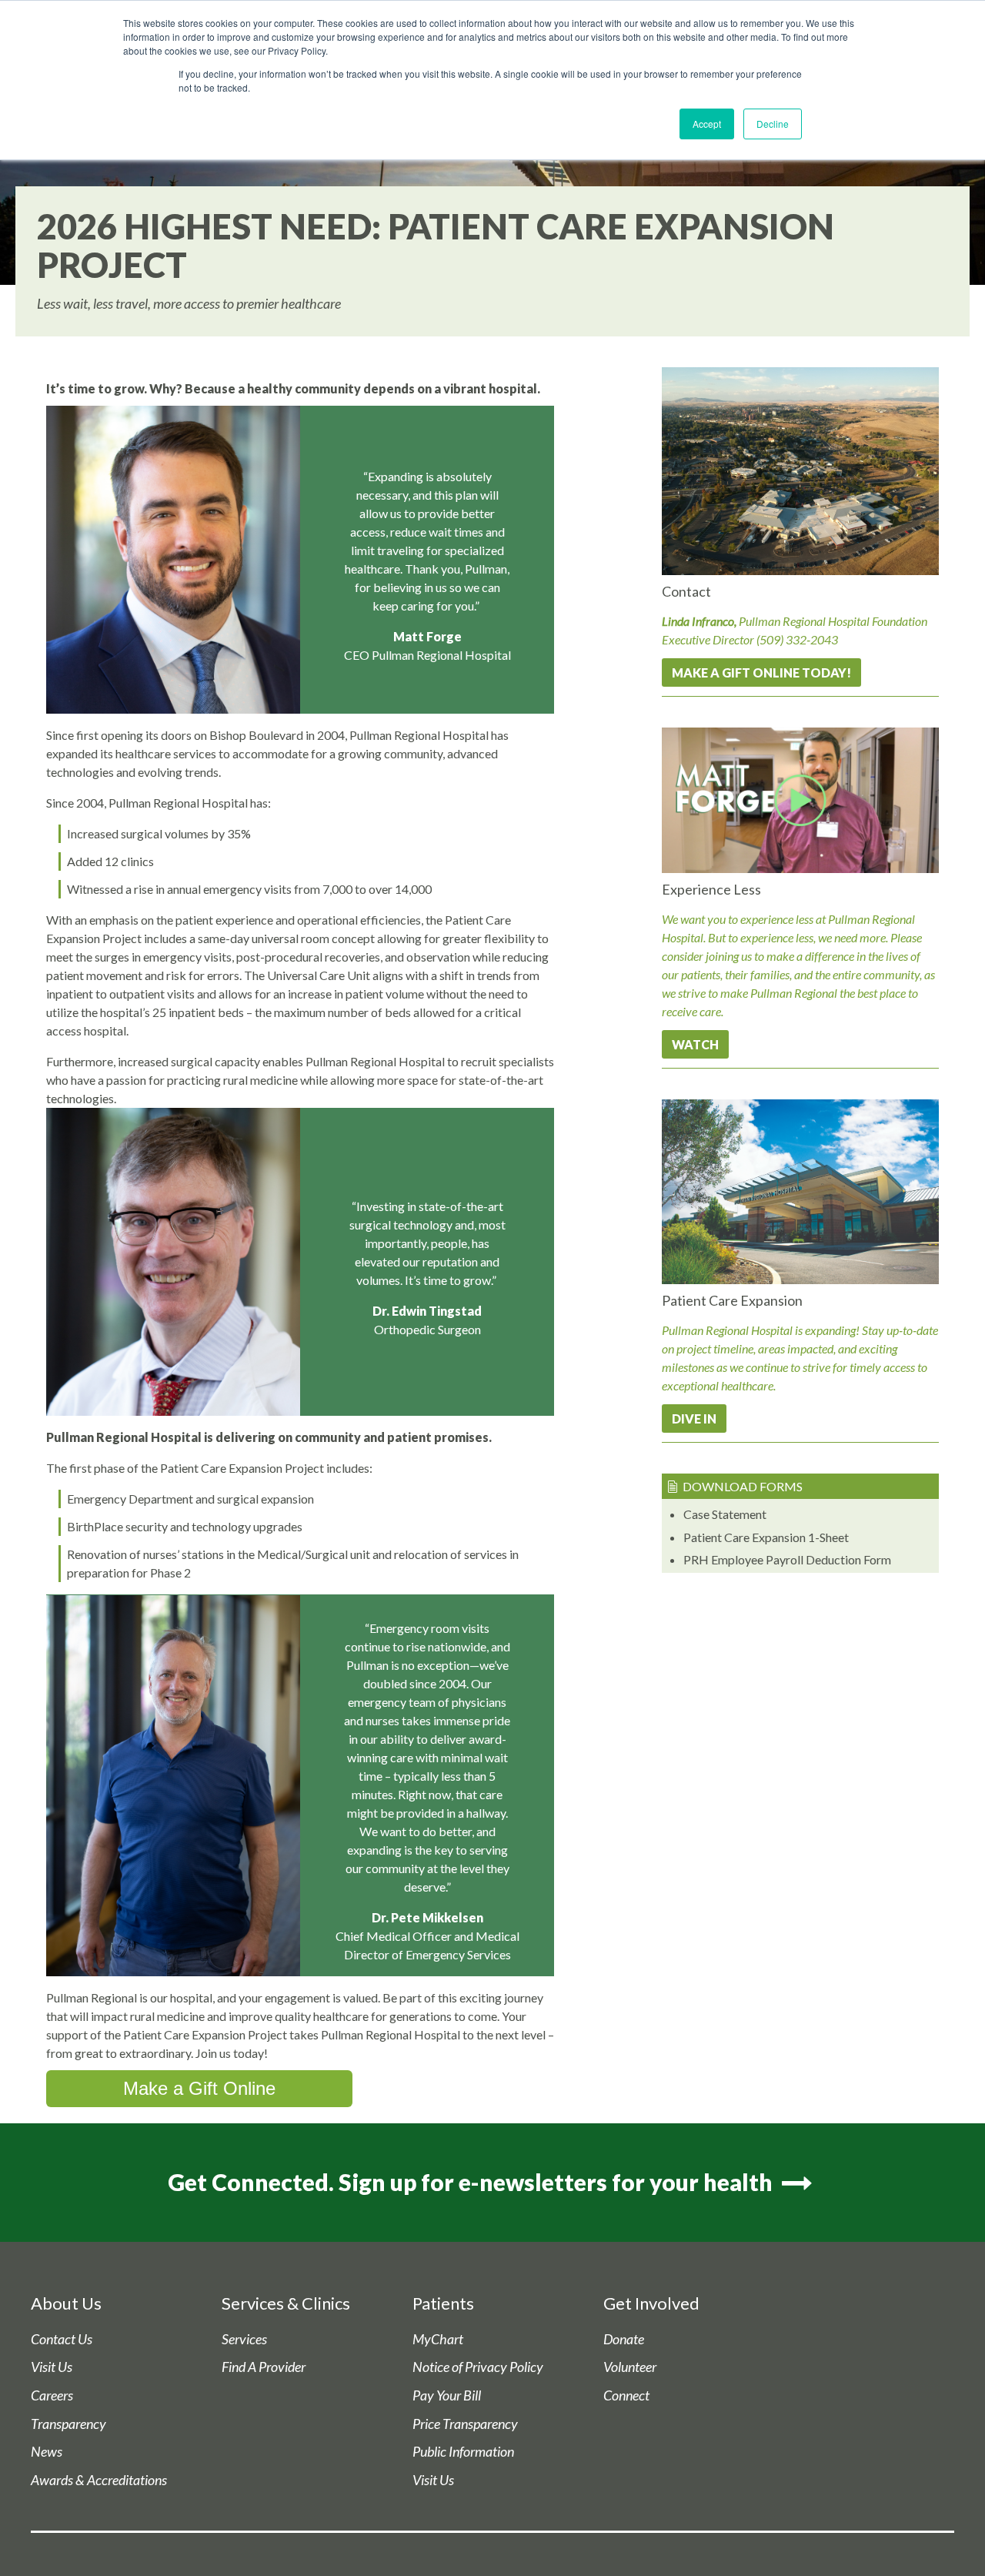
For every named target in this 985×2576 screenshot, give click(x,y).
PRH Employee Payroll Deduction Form (787, 1559)
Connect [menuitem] (626, 2395)
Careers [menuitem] (52, 2395)
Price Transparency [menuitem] (465, 2424)
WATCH (695, 1044)
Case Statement (725, 1514)
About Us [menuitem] (66, 2303)
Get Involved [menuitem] (651, 2303)
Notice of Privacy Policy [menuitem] (478, 2367)
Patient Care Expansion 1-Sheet (766, 1537)
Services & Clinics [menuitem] (286, 2303)
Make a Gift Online (199, 2088)
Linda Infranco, (699, 621)
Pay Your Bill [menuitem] (447, 2395)
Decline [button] (773, 124)
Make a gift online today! (761, 672)
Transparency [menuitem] (68, 2424)
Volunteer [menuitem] (630, 2367)
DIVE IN (694, 1418)
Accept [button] (707, 124)
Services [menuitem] (244, 2339)
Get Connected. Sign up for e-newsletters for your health (472, 2182)
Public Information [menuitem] (463, 2452)
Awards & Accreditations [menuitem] (99, 2480)
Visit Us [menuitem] (52, 2367)
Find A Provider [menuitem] (264, 2367)
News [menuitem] (47, 2452)
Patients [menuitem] (443, 2303)
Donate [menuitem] (624, 2339)
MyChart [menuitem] (438, 2339)
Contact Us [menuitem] (62, 2339)
